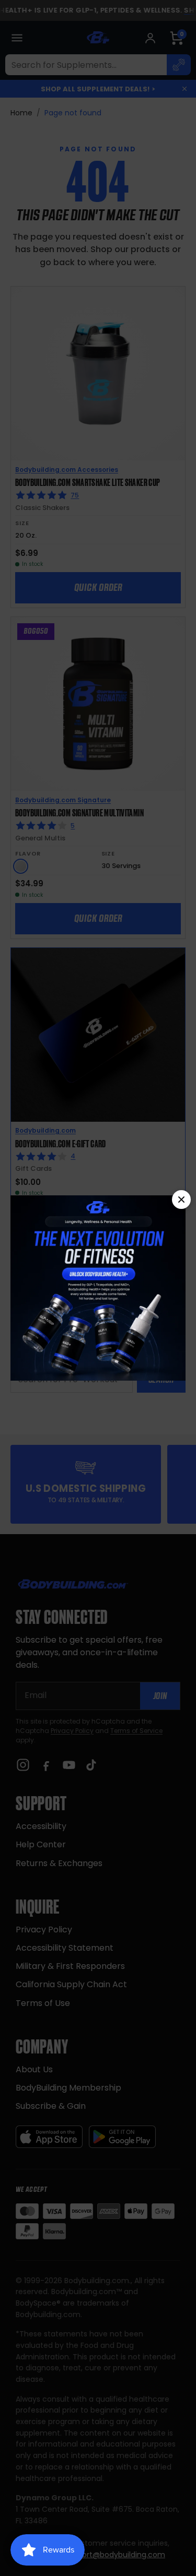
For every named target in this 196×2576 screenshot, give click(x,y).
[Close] (181, 1200)
